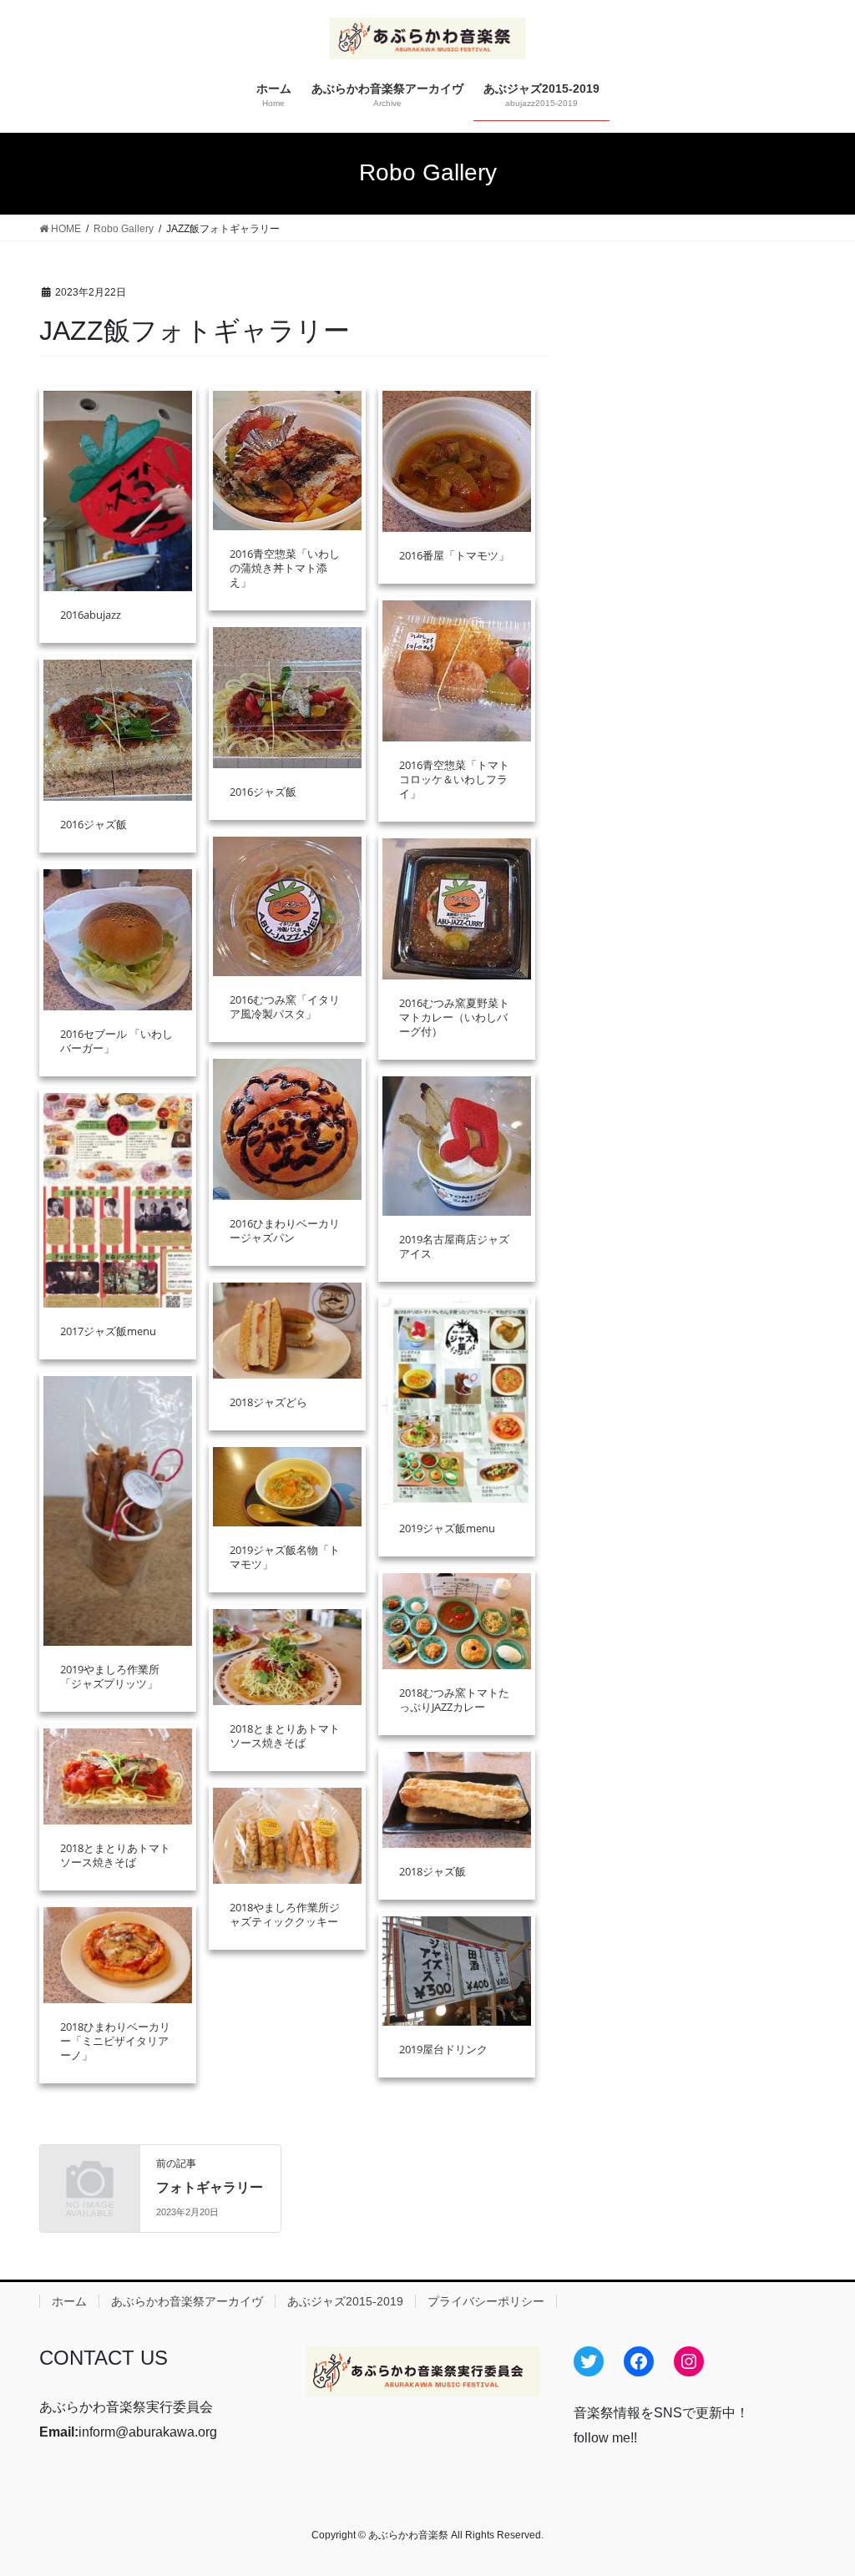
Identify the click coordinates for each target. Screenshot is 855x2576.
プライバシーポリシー (486, 2301)
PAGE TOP (819, 2484)
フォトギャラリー (210, 2187)
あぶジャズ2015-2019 (345, 2301)
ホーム (69, 2301)
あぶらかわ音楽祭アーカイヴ (187, 2301)
